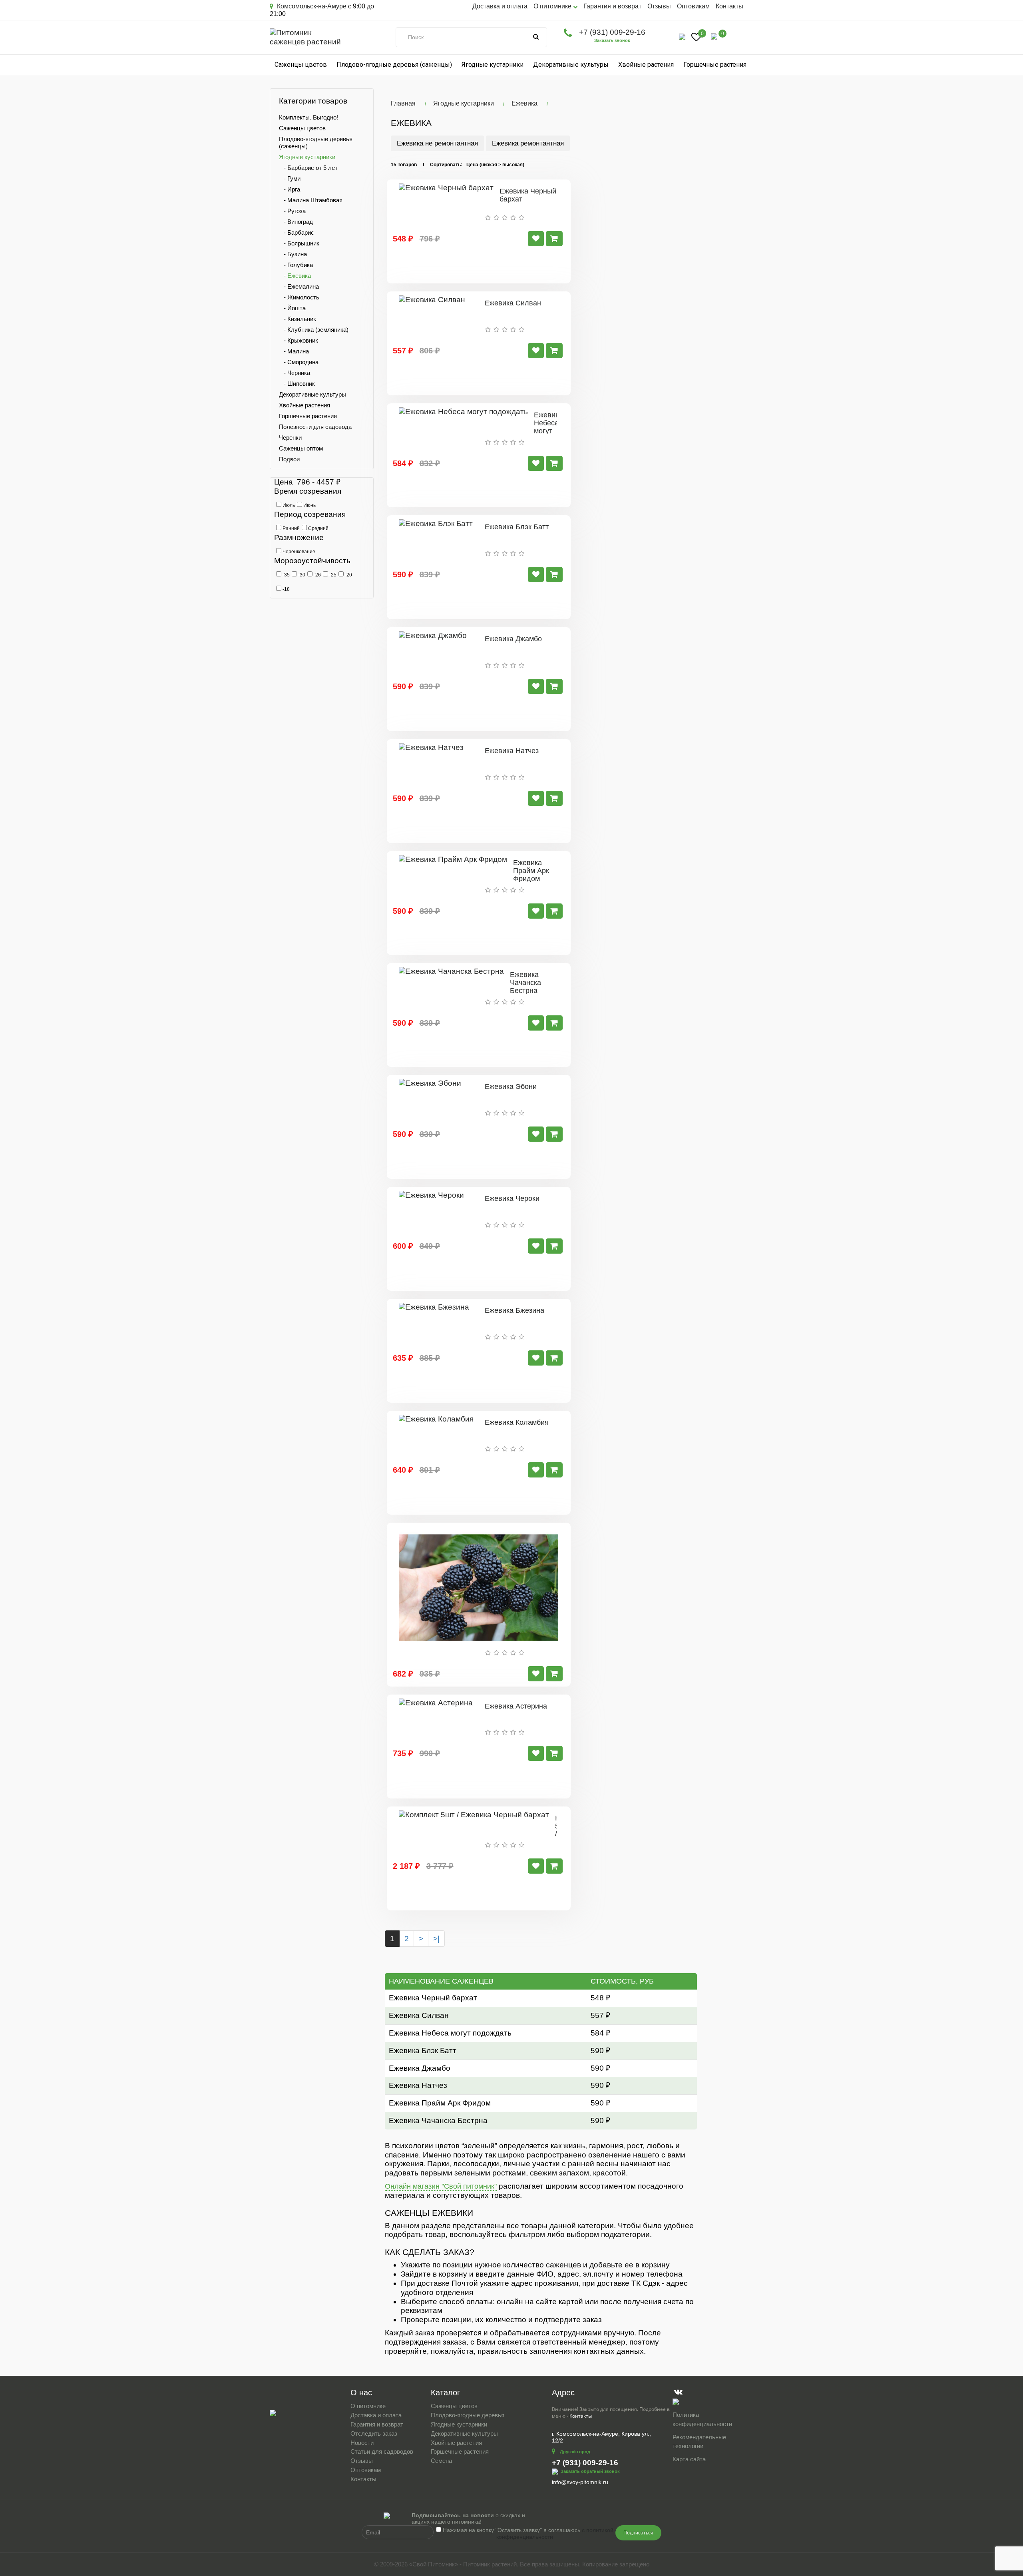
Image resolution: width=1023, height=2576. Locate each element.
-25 (332, 575)
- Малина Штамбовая (311, 200)
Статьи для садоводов (382, 2451)
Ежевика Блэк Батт (517, 527)
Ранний (291, 528)
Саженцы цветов (301, 65)
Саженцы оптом (301, 448)
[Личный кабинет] (682, 36)
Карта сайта (689, 2459)
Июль (288, 505)
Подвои (289, 459)
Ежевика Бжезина (514, 1310)
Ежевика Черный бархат (528, 195)
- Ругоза (292, 211)
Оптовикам (693, 6)
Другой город (575, 2452)
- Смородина (299, 362)
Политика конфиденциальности (702, 2419)
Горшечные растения (715, 65)
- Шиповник (297, 384)
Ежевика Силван (513, 303)
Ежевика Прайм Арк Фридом (531, 871)
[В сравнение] (536, 239)
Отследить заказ (374, 2433)
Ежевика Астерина (516, 1706)
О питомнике (368, 2406)
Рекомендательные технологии (699, 2442)
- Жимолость (299, 297)
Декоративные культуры (571, 65)
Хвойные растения (646, 65)
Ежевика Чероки (512, 1198)
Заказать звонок (612, 40)
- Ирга (290, 189)
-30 (301, 575)
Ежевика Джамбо (513, 639)
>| (436, 1939)
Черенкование (298, 552)
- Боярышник (299, 243)
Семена (441, 2461)
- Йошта (292, 308)
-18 (286, 589)
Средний (318, 528)
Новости (362, 2443)
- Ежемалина (299, 286)
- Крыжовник (299, 340)
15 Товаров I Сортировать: (427, 165)
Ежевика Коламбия (517, 1422)
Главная (403, 103)
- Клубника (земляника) (314, 330)
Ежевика (524, 103)
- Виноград (296, 222)
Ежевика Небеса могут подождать (552, 427)
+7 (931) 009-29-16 (612, 32)
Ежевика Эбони (511, 1087)
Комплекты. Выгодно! (308, 117)
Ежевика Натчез (512, 751)
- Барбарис (297, 232)
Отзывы (659, 6)
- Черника (295, 373)
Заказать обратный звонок (590, 2471)
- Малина (294, 351)
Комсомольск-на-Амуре (311, 6)
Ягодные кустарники (493, 65)
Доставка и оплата (500, 6)
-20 (348, 575)
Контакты (729, 6)
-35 (286, 575)
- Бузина (293, 254)
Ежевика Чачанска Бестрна (525, 983)
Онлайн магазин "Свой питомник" (441, 2186)
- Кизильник (298, 319)
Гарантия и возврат (612, 6)
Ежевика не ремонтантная (437, 143)
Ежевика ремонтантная (528, 143)
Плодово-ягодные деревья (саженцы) (394, 65)
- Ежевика (295, 276)
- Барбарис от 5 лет (308, 168)
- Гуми (290, 178)
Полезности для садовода (315, 427)
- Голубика (296, 265)
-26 (317, 575)
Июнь (309, 505)
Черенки (290, 438)
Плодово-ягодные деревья (468, 2415)
